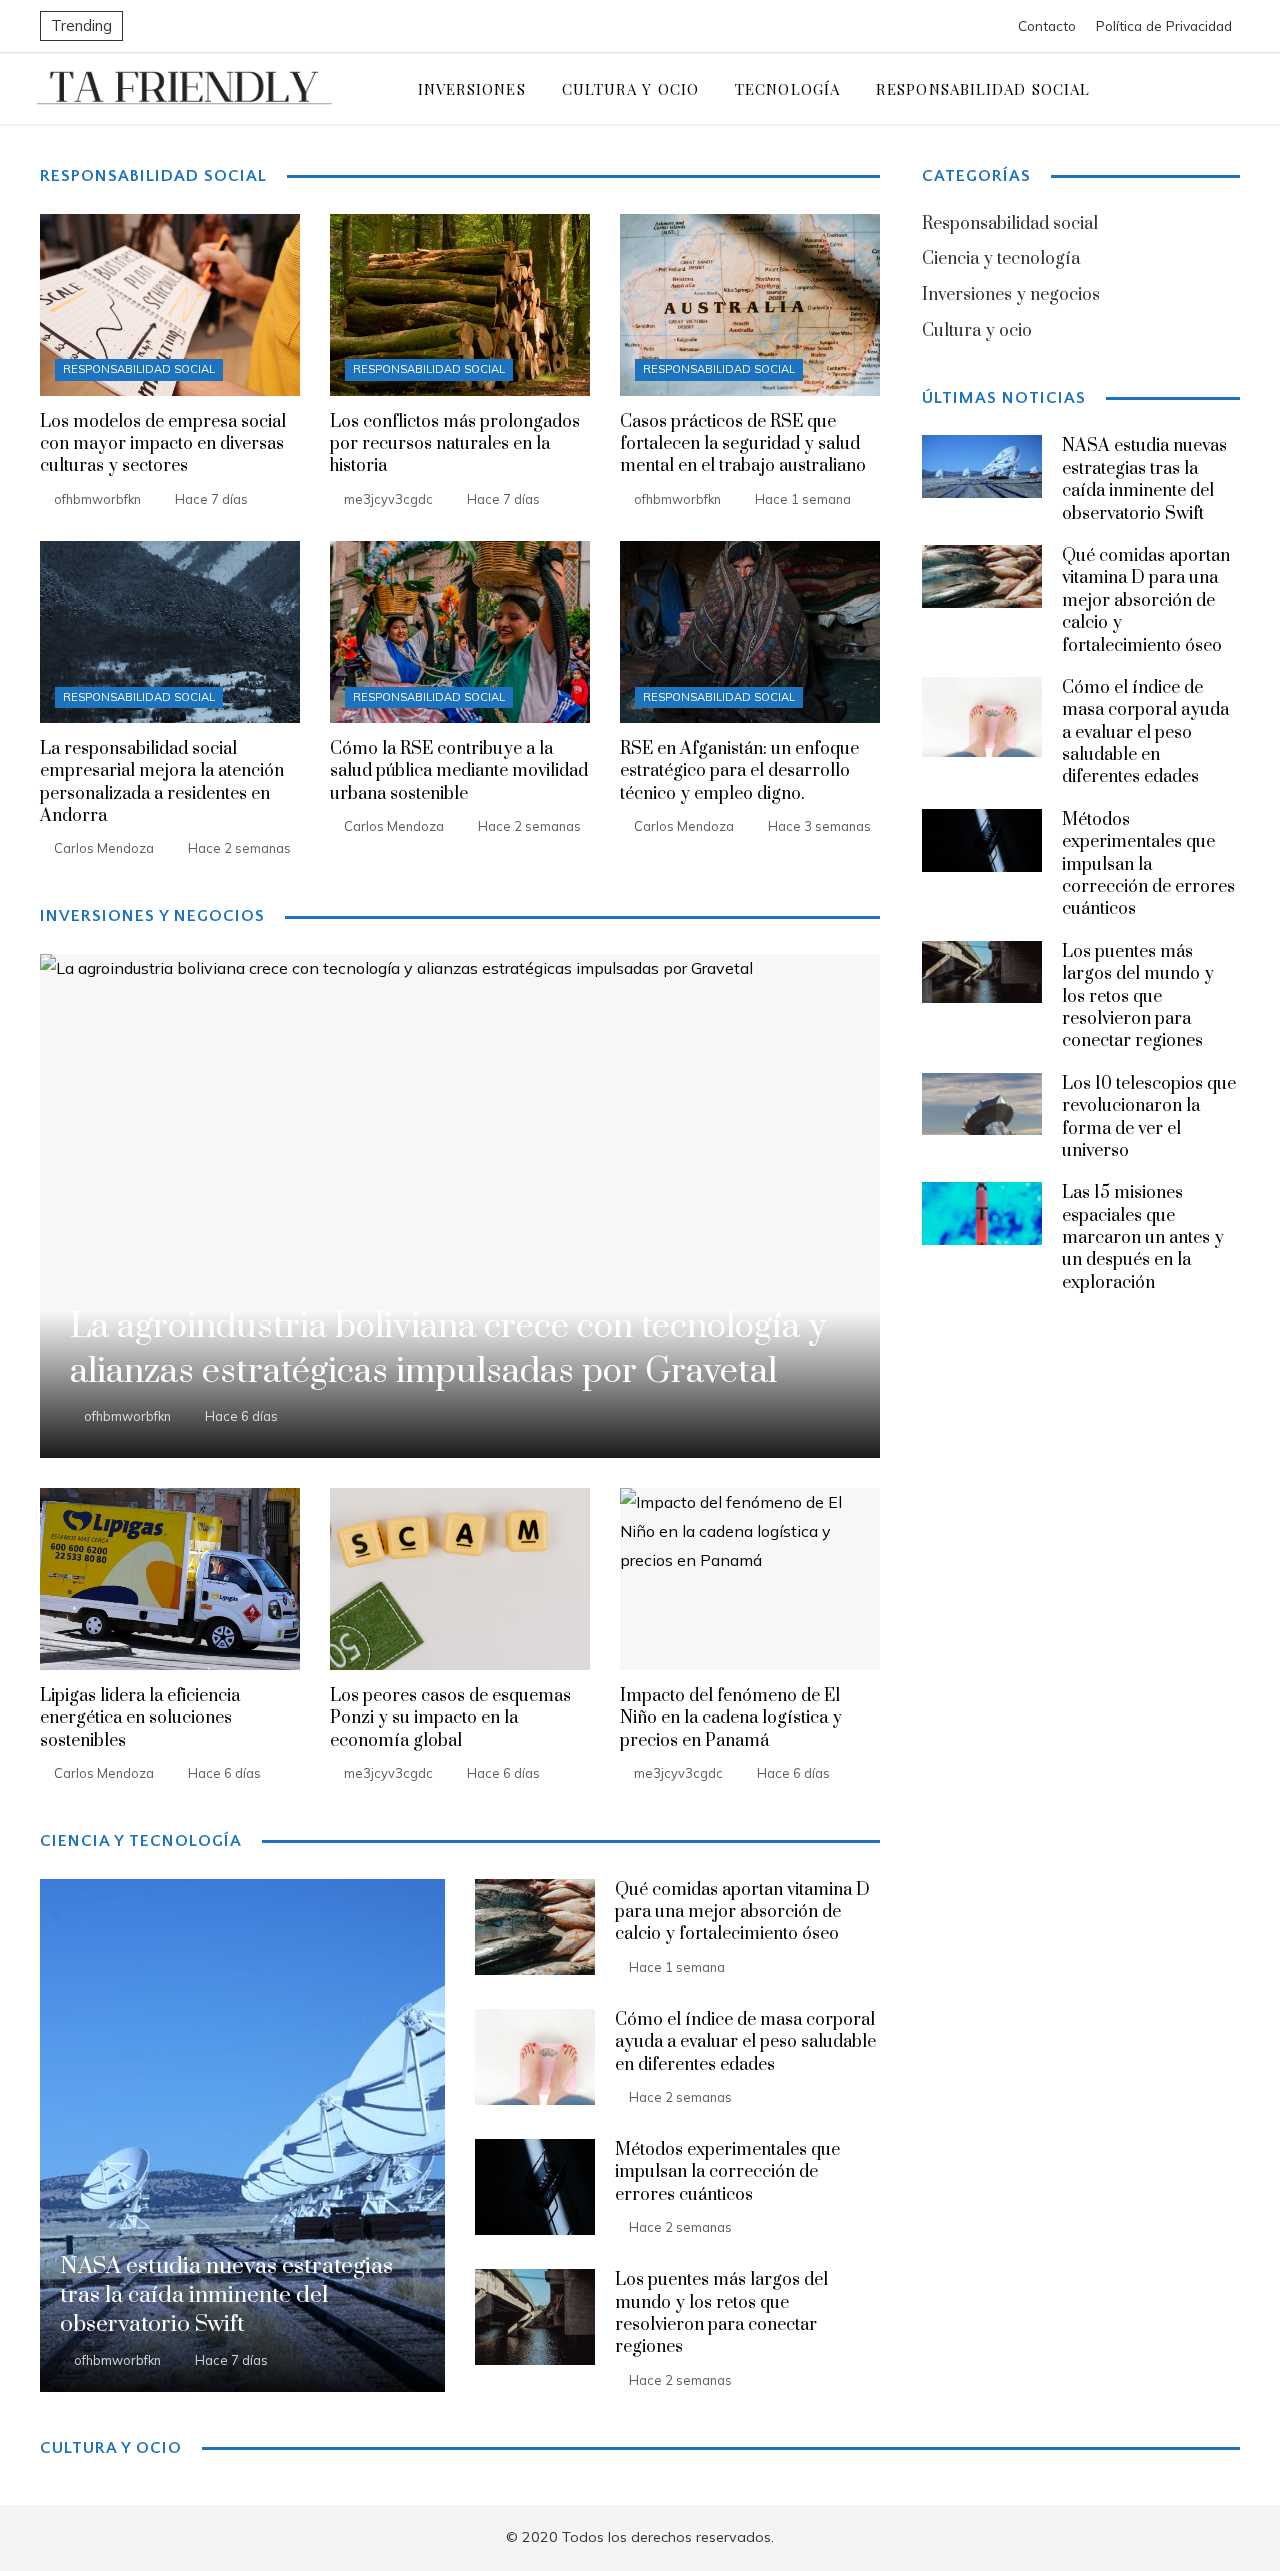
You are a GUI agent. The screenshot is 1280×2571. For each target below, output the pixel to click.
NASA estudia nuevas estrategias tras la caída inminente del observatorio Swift (1144, 479)
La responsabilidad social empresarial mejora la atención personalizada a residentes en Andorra (162, 782)
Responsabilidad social (139, 369)
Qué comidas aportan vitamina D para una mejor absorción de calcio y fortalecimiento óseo (742, 1912)
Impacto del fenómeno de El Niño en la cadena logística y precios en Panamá (731, 1718)
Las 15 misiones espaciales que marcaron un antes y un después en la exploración (1143, 1238)
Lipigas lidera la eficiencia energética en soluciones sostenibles (140, 1718)
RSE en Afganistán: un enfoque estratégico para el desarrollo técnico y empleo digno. (739, 771)
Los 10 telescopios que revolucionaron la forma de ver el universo (1149, 1117)
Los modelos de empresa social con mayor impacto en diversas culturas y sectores (163, 444)
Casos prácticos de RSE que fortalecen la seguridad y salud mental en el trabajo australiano (743, 444)
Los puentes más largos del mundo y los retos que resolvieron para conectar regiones (721, 2313)
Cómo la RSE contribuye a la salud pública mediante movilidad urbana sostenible (459, 771)
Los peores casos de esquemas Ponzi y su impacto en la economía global (450, 1718)
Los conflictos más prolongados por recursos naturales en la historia (455, 444)
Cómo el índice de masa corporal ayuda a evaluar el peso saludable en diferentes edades (745, 2042)
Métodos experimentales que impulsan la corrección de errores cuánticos (727, 2172)
